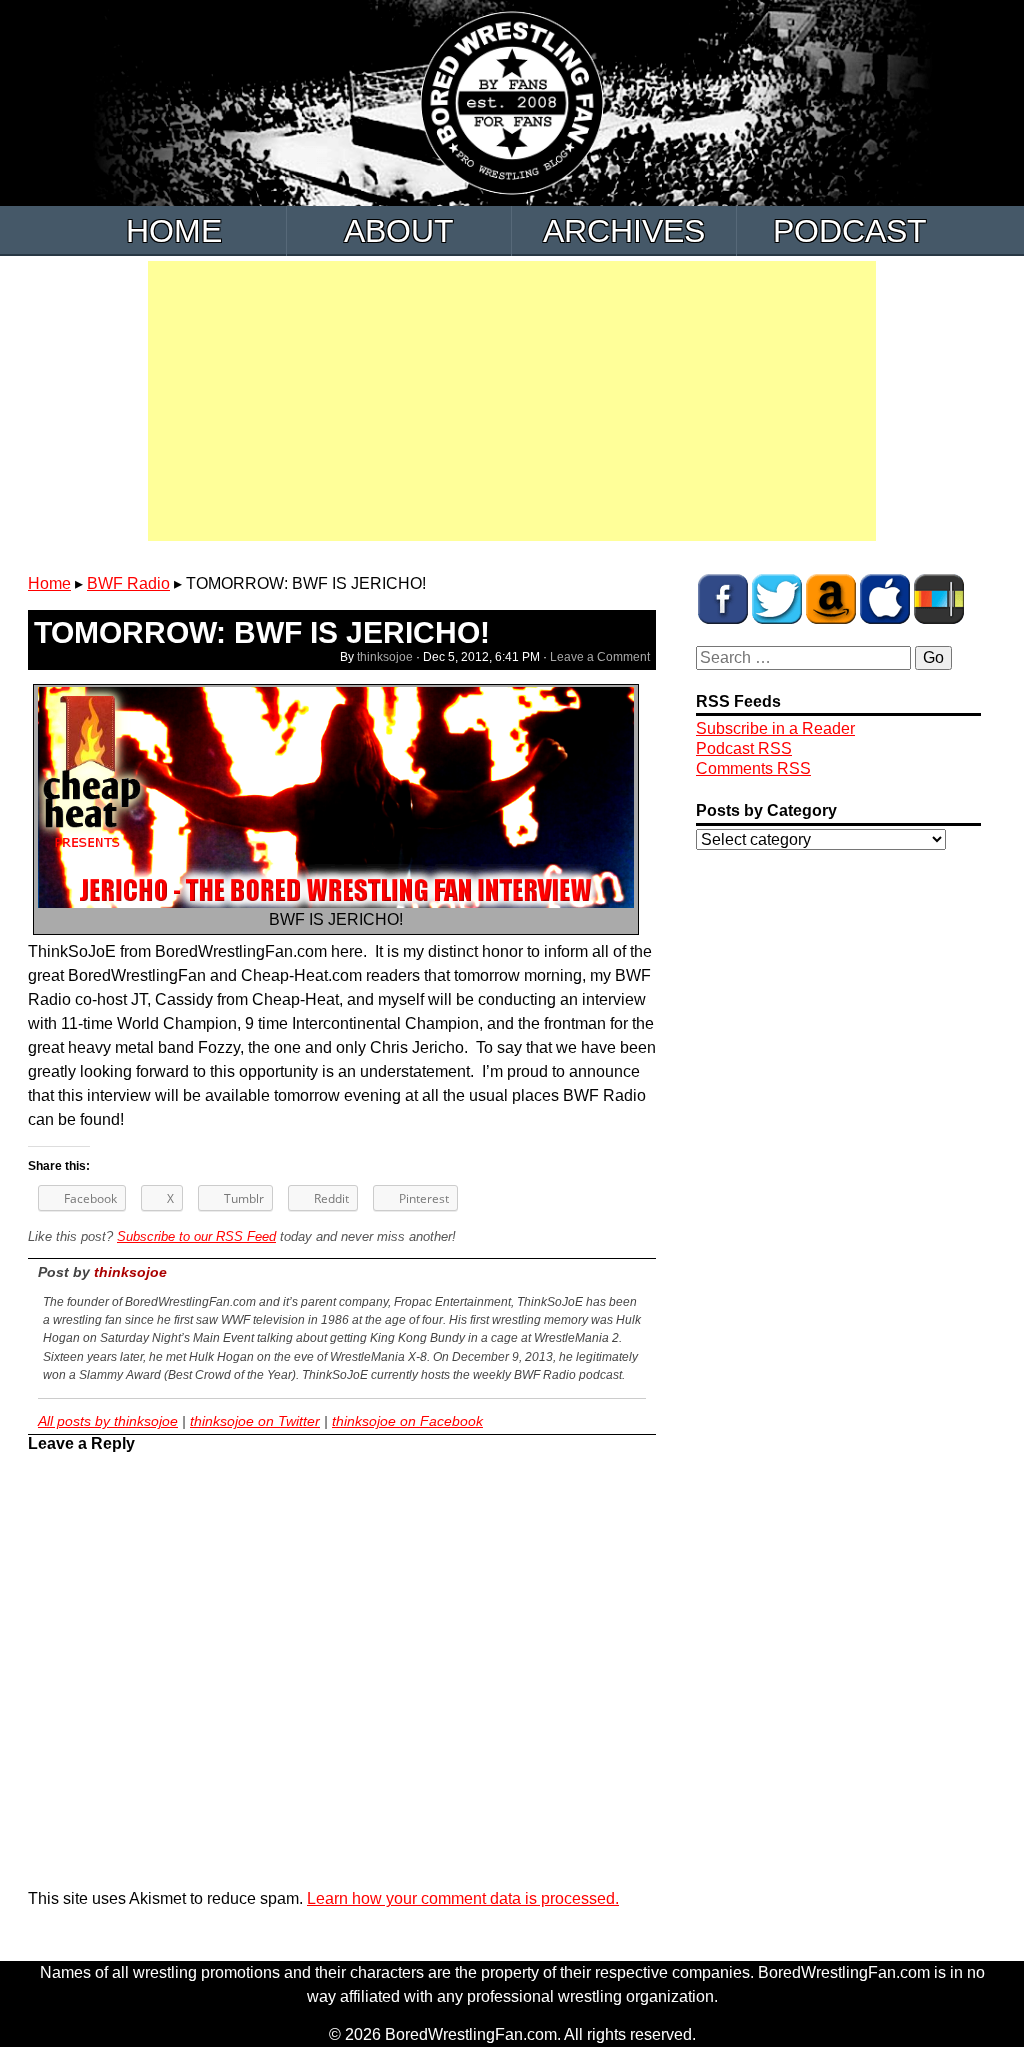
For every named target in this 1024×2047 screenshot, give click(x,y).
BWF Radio (128, 583)
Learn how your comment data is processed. (463, 1898)
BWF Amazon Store (831, 599)
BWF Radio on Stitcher (939, 599)
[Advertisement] (512, 401)
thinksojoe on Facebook (407, 1421)
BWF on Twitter (777, 599)
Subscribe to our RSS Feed (196, 1236)
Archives (624, 231)
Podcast (850, 231)
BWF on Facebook (723, 599)
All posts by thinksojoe (108, 1421)
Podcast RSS (744, 748)
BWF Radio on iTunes (885, 599)
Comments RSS (753, 768)
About (399, 231)
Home (174, 231)
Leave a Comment (600, 657)
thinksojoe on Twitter (255, 1421)
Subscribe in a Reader (775, 728)
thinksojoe (385, 657)
